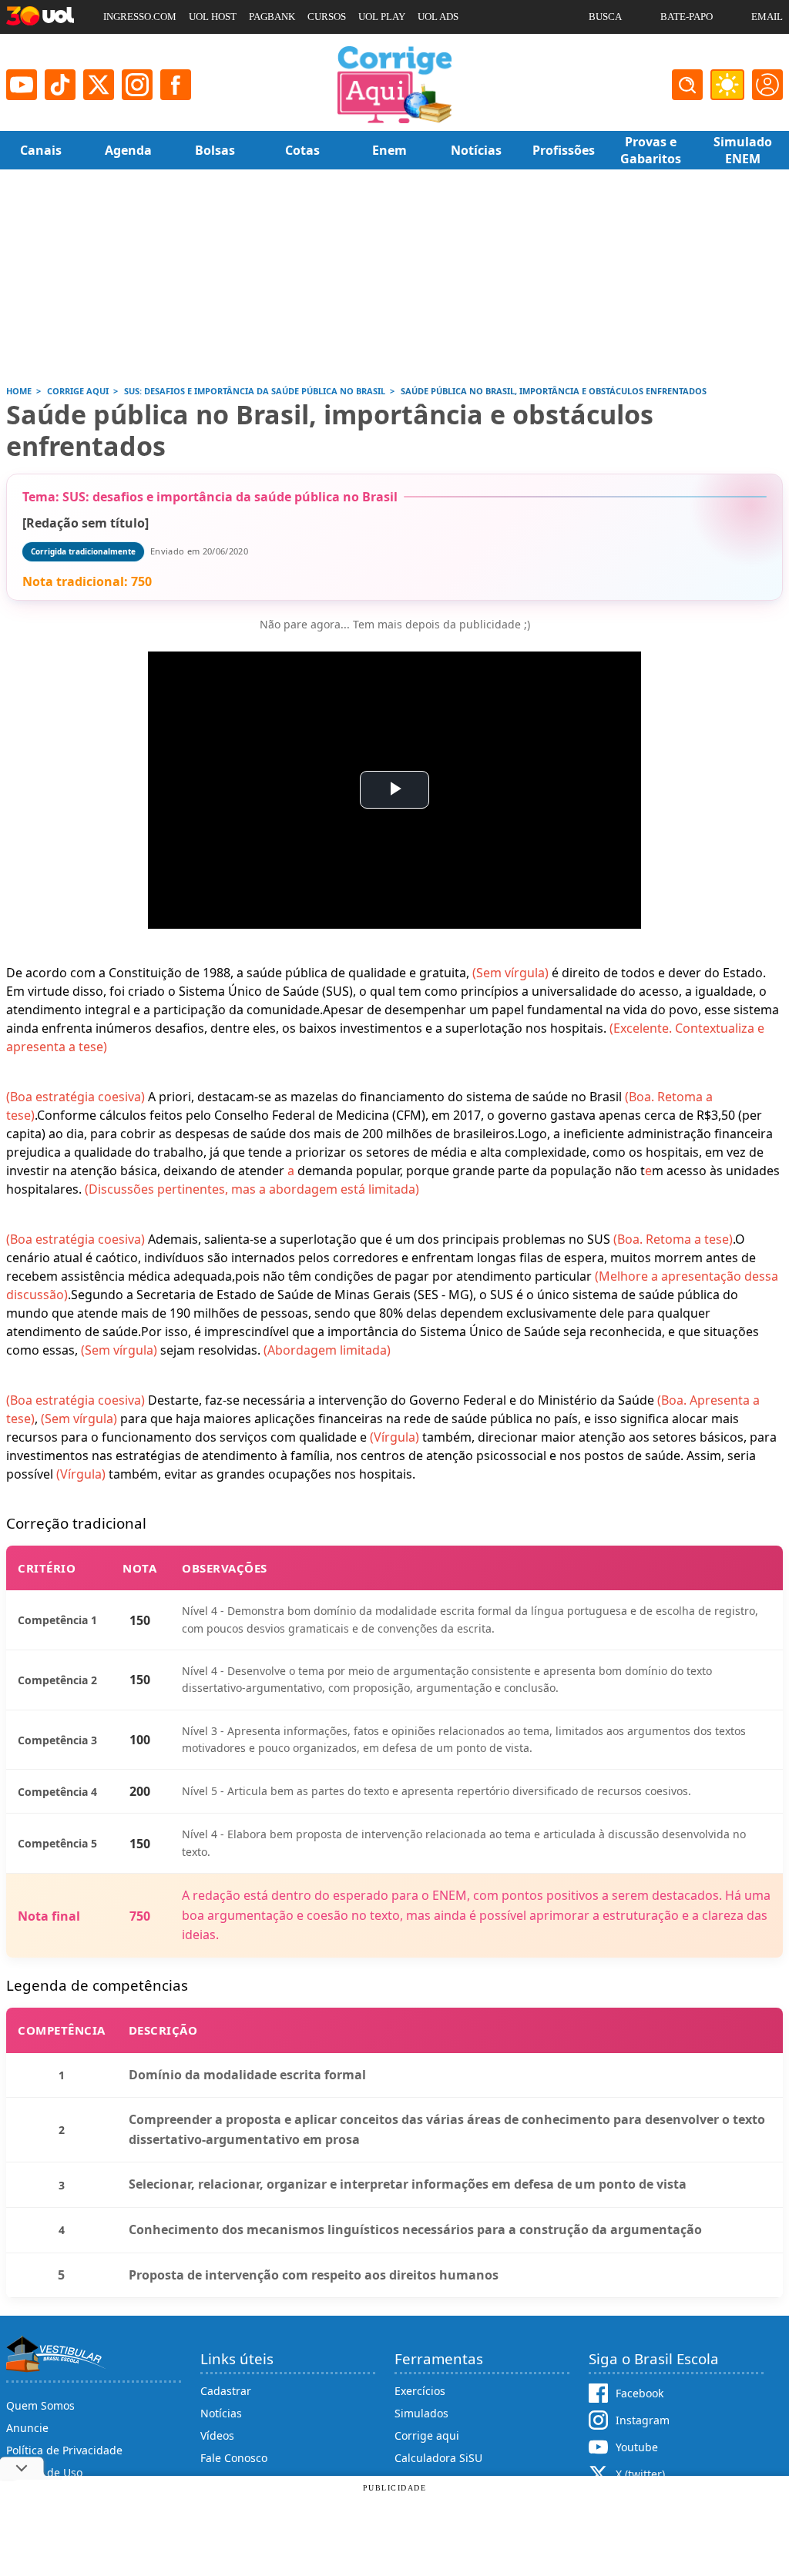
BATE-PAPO (687, 17)
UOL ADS (438, 17)
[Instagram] (137, 85)
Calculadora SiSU (438, 2458)
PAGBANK (272, 17)
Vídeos (217, 2435)
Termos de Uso (44, 2472)
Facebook (640, 2393)
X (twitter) (640, 2474)
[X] (99, 85)
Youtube (637, 2447)
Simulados (421, 2413)
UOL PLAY (382, 17)
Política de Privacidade (64, 2450)
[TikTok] (60, 85)
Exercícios (420, 2391)
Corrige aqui (427, 2435)
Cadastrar (226, 2391)
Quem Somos (40, 2405)
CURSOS (327, 17)
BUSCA (605, 17)
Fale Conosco (234, 2458)
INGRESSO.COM (140, 17)
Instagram (643, 2420)
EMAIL (767, 17)
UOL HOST (213, 17)
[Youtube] (22, 85)
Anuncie (27, 2428)
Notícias (221, 2413)
